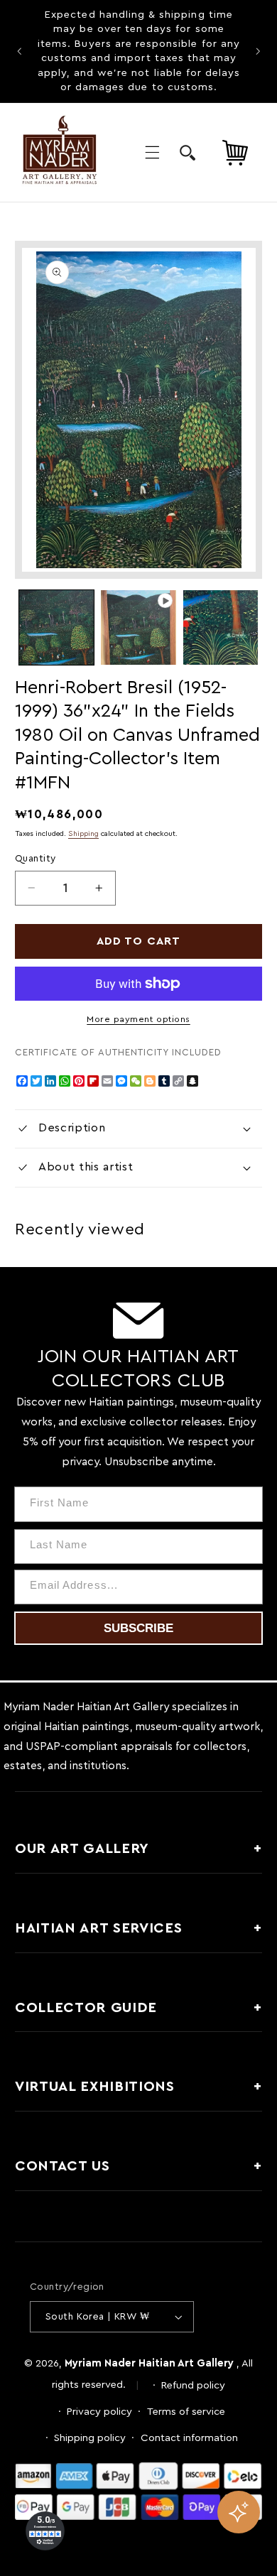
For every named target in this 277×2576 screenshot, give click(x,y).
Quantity (35, 859)
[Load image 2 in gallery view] (221, 627)
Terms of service (186, 2412)
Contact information (189, 2438)
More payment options (138, 1019)
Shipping (83, 834)
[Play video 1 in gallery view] (138, 627)
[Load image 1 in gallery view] (56, 627)
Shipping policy (90, 2438)
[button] (152, 153)
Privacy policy (99, 2412)
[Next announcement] (258, 51)
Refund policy (193, 2385)
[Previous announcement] (19, 51)
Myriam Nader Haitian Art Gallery (149, 2363)
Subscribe (138, 1628)
